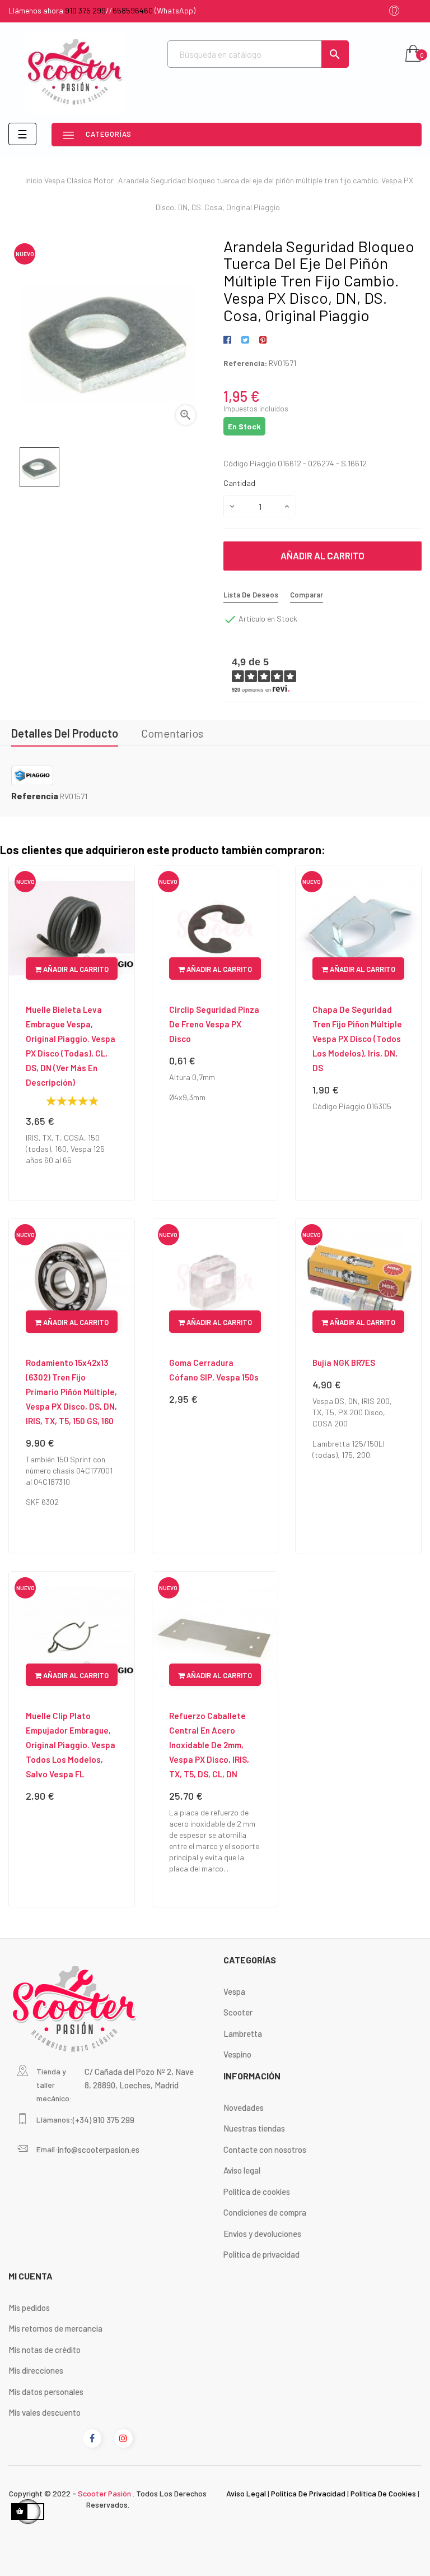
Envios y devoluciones (262, 2234)
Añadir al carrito (322, 555)
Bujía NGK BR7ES (344, 1363)
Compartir (229, 340)
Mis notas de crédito (45, 2350)
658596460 (133, 10)
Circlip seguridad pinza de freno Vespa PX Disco (214, 1024)
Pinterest (263, 340)
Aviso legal (242, 2170)
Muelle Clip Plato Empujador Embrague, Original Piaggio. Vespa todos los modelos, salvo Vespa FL (71, 1745)
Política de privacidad (261, 2254)
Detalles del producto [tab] (65, 733)
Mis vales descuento (45, 2412)
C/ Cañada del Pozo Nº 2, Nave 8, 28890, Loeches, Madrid (139, 2078)
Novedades (244, 2107)
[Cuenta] (394, 11)
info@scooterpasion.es (99, 2149)
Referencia (35, 796)
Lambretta (243, 2033)
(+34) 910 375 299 (104, 2120)
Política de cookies (257, 2192)
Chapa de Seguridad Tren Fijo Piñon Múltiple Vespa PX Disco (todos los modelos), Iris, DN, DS (357, 1039)
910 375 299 (85, 10)
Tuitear (245, 340)
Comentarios (172, 733)
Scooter (238, 2012)
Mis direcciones (36, 2370)
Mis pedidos (29, 2308)
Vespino (237, 2054)
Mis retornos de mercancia (55, 2328)
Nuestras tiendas (254, 2128)
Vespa (234, 1991)
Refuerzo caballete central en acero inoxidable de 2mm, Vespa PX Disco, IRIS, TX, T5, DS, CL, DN (209, 1745)
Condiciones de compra (265, 2212)
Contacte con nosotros (265, 2149)
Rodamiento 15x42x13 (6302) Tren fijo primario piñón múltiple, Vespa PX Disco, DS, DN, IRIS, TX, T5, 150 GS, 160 (71, 1392)
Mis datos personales (46, 2392)
